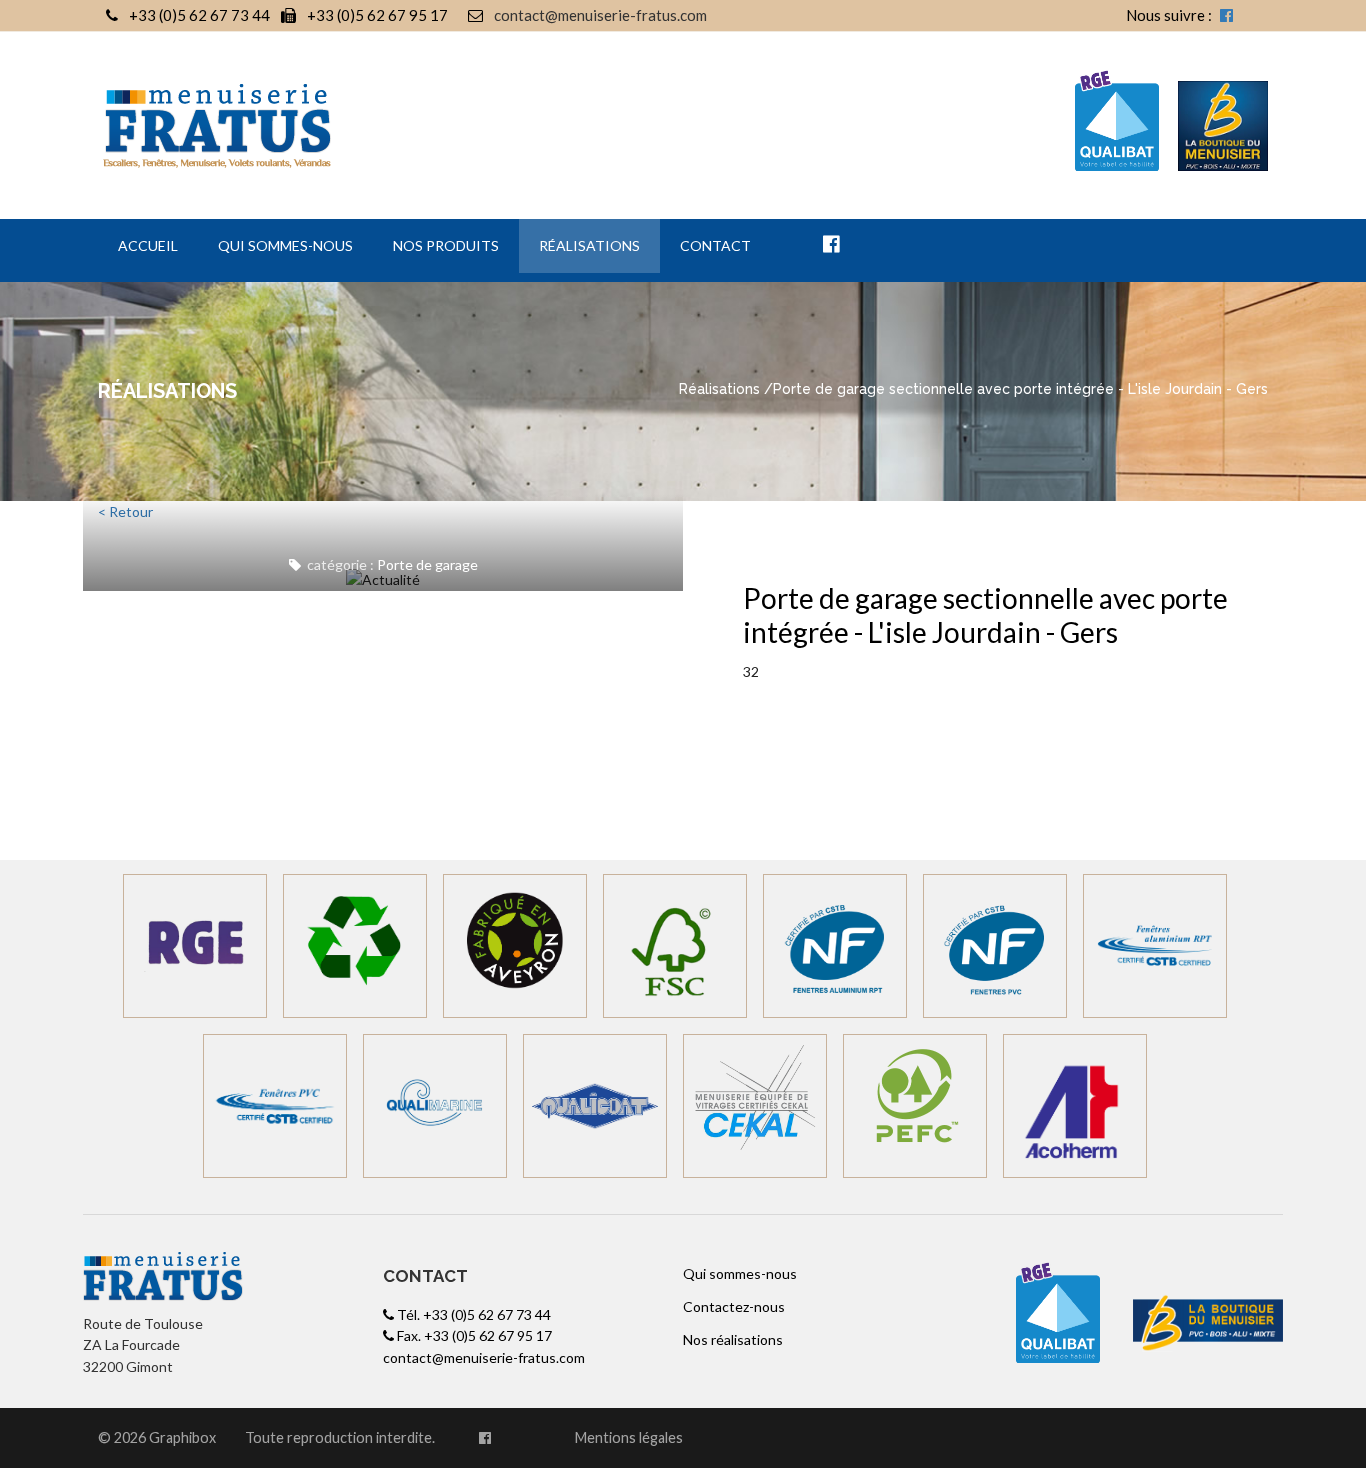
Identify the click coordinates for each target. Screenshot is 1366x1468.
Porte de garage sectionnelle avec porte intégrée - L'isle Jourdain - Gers (985, 615)
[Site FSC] (675, 946)
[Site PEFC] (915, 1106)
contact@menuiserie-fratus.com (600, 15)
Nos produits (446, 245)
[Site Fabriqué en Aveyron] (515, 946)
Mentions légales (629, 1437)
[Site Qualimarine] (435, 1106)
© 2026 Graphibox (157, 1437)
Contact (715, 245)
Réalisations (589, 245)
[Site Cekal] (755, 1106)
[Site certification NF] (835, 946)
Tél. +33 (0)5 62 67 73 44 (472, 1314)
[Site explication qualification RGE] (195, 946)
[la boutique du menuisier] (1126, 123)
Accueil (148, 245)
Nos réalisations (733, 1339)
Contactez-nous (734, 1306)
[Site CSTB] (1155, 946)
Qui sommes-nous (285, 245)
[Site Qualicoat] (595, 1106)
